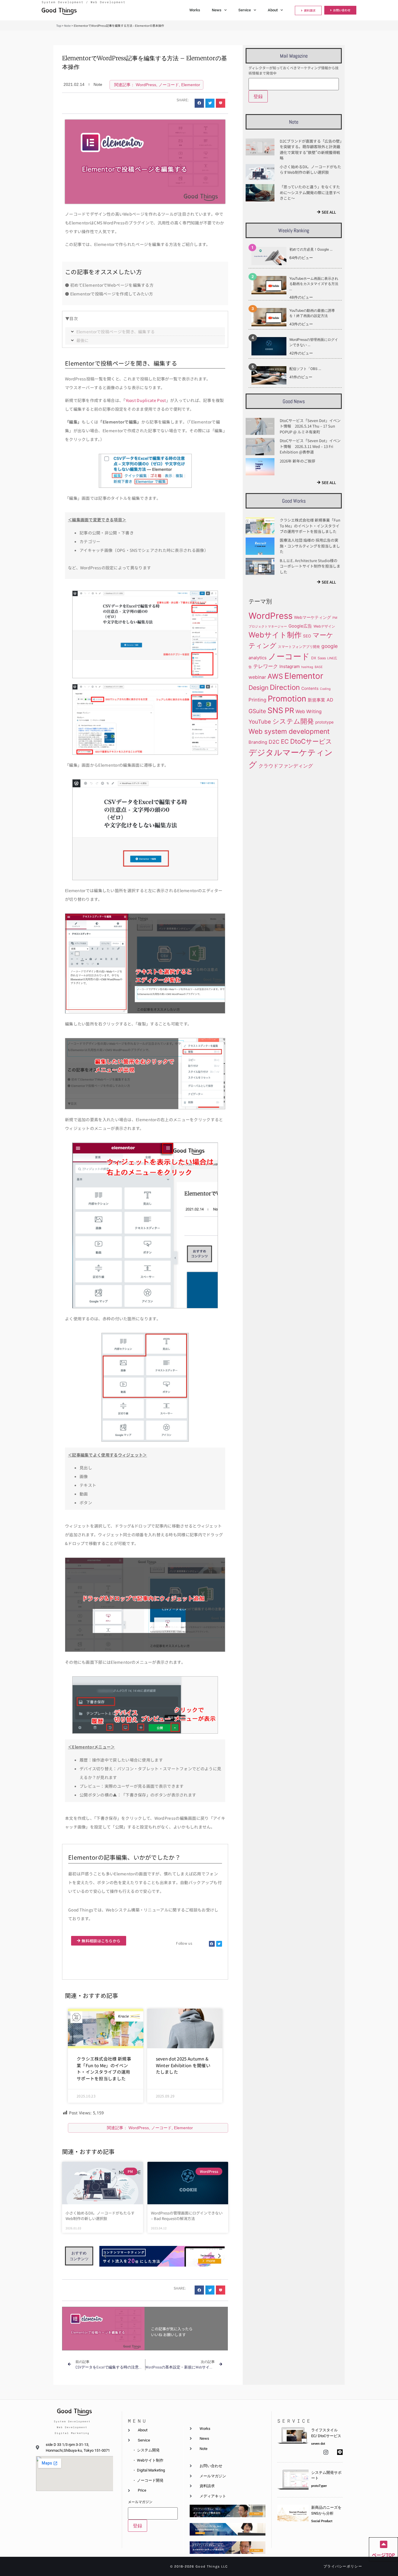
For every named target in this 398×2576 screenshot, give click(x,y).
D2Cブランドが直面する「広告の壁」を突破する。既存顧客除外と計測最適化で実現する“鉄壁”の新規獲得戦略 (311, 150)
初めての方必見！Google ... (311, 249)
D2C (274, 742)
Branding (258, 742)
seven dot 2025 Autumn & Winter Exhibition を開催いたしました (183, 2065)
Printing (257, 700)
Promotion (287, 699)
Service (245, 10)
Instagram (290, 667)
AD (330, 700)
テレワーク (266, 666)
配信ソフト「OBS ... (305, 369)
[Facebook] (212, 1944)
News (217, 10)
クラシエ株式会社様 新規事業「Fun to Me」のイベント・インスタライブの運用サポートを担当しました (104, 2069)
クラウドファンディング (286, 766)
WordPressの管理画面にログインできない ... (314, 342)
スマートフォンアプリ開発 (299, 647)
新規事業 (316, 700)
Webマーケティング (312, 617)
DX (314, 658)
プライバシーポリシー (343, 2566)
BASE (319, 667)
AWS (275, 676)
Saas (322, 658)
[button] (199, 103)
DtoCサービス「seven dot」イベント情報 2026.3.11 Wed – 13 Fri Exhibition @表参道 (310, 446)
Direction (285, 687)
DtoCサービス (311, 741)
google (330, 646)
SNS (275, 710)
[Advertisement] (292, 816)
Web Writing (309, 712)
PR (289, 710)
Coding (325, 689)
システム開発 (293, 721)
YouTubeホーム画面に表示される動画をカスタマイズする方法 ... (314, 284)
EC (285, 742)
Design (258, 688)
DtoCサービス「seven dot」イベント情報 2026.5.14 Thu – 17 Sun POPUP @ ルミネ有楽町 (310, 426)
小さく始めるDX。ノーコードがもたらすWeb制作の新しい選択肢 (100, 2216)
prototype (324, 722)
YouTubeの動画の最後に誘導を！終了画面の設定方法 (312, 313)
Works (195, 10)
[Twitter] (219, 1944)
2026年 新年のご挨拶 (297, 461)
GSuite (257, 711)
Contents (310, 688)
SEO (307, 636)
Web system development (289, 731)
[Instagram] (326, 2452)
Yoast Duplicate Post (146, 400)
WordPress (146, 85)
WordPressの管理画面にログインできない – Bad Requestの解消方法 (187, 2216)
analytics (258, 658)
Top (59, 25)
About (273, 10)
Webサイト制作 (275, 635)
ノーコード (169, 85)
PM (335, 618)
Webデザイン (324, 626)
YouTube (260, 722)
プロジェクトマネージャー (268, 627)
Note (67, 25)
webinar (257, 677)
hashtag (307, 667)
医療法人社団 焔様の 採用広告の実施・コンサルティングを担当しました (310, 546)
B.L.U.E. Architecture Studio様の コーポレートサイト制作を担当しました (310, 566)
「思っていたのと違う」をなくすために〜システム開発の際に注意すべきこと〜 (310, 192)
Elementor (191, 85)
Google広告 (300, 626)
